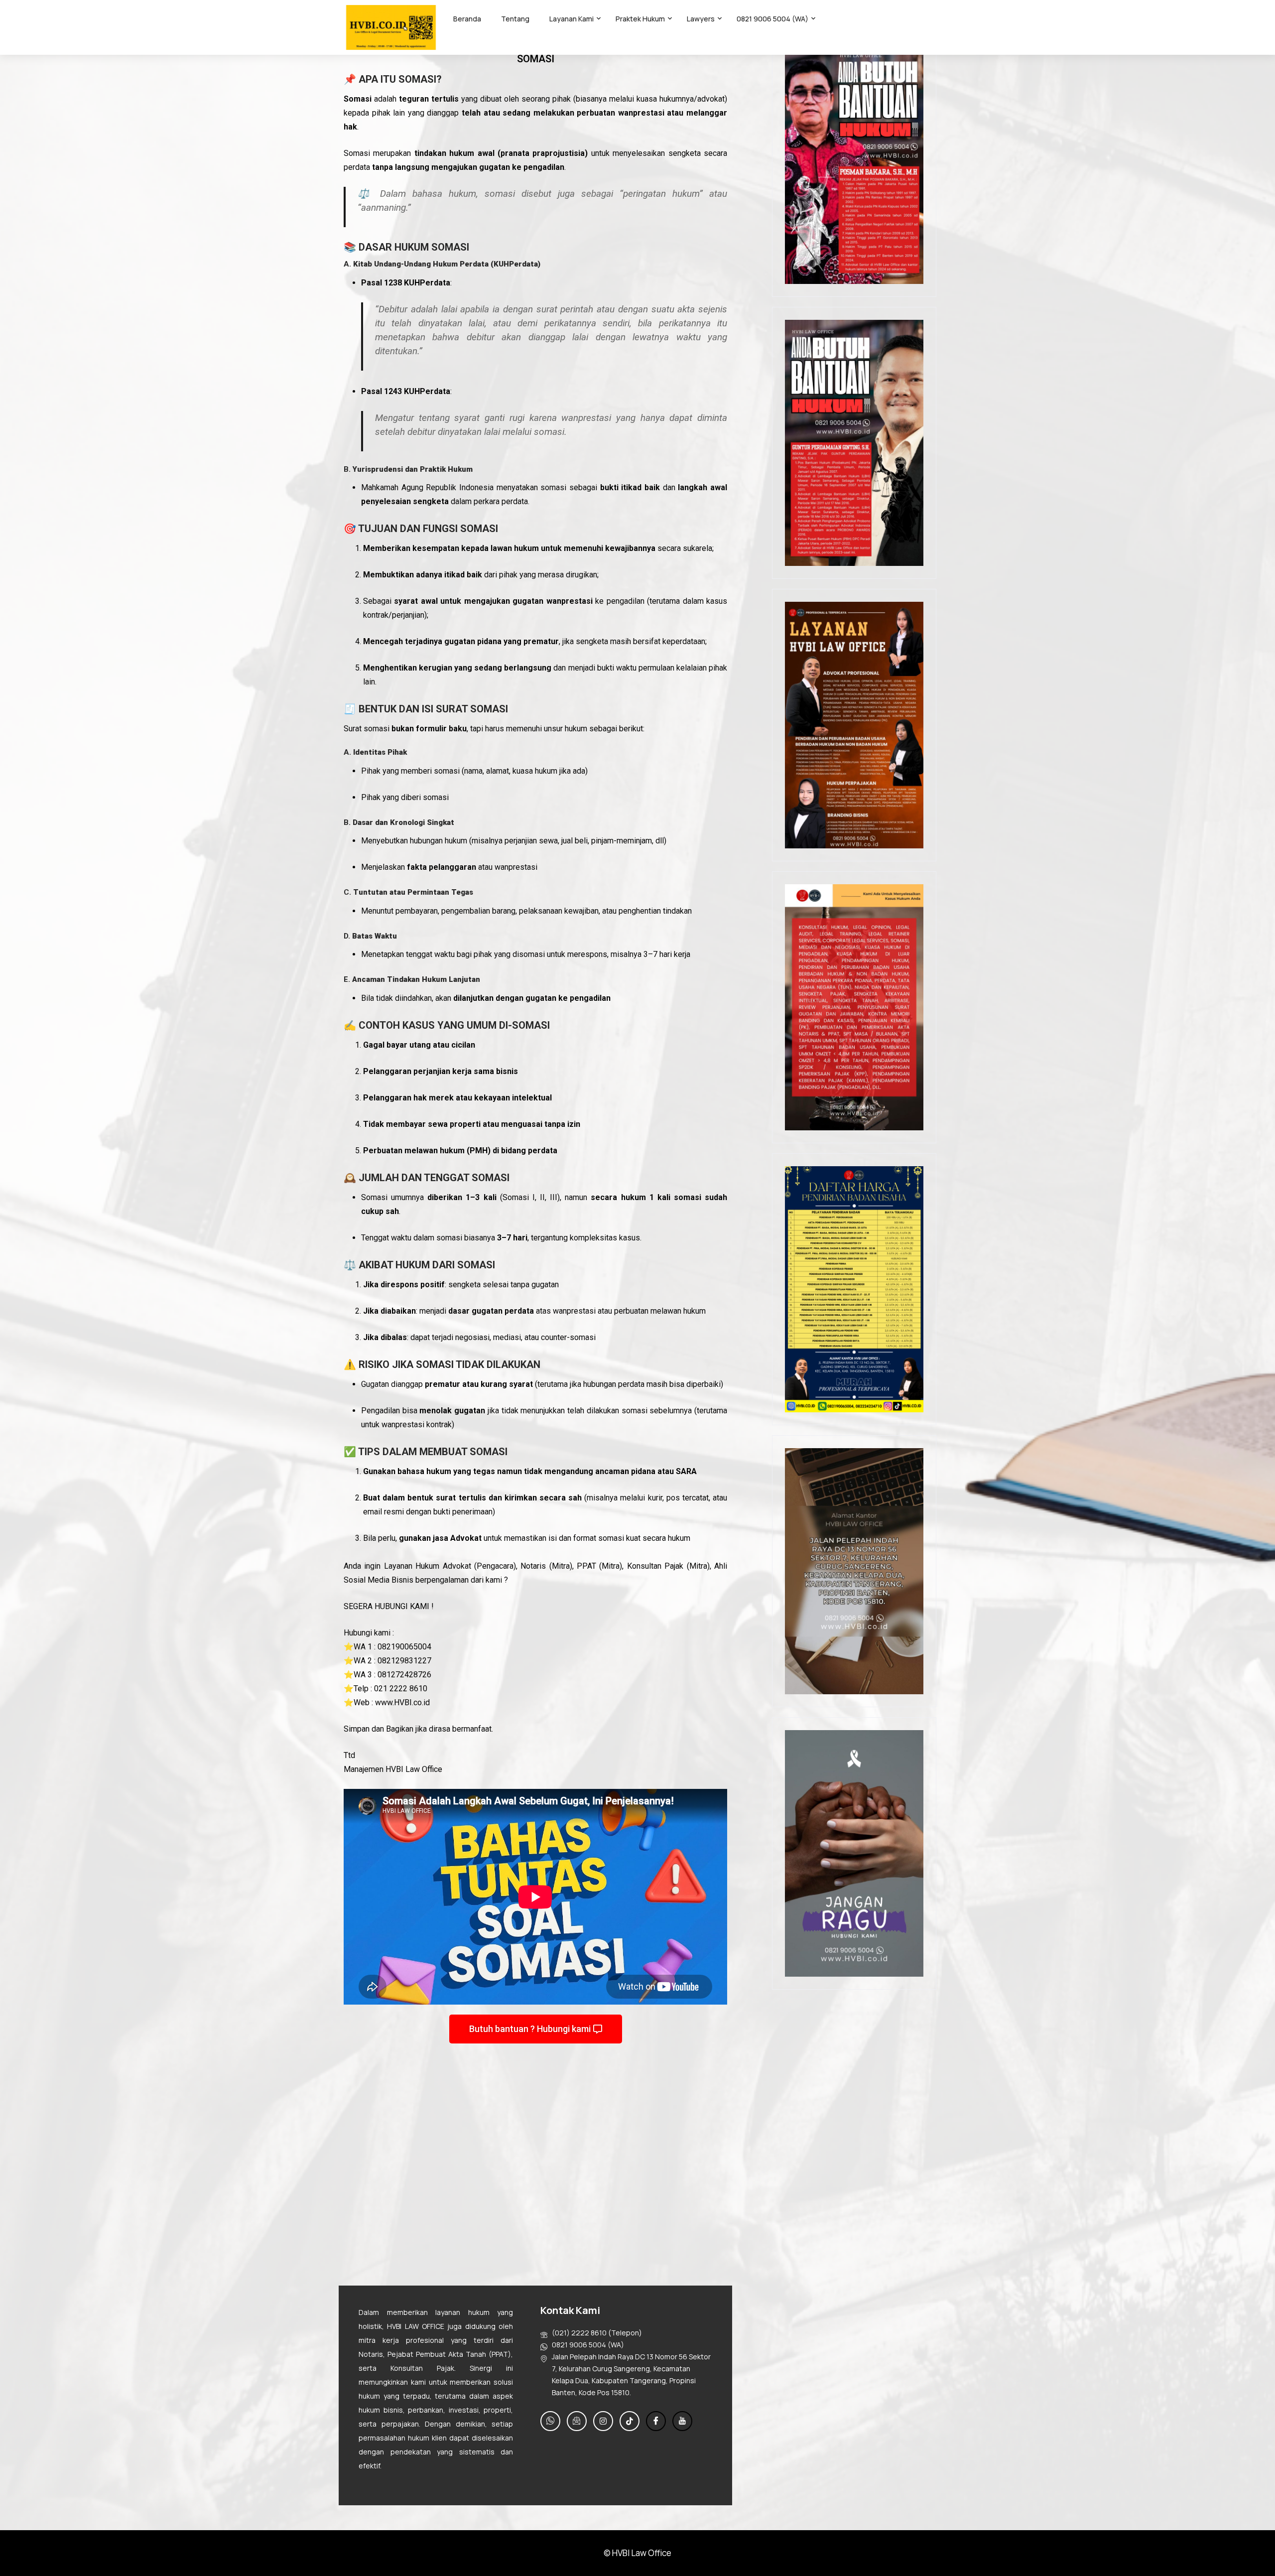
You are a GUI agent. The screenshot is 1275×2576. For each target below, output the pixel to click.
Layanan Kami (572, 19)
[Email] (577, 2421)
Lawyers (701, 19)
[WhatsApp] (550, 2421)
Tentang (515, 19)
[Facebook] (656, 2421)
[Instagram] (603, 2421)
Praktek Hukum (640, 19)
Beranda (467, 19)
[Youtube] (682, 2421)
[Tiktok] (630, 2421)
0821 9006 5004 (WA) (772, 19)
